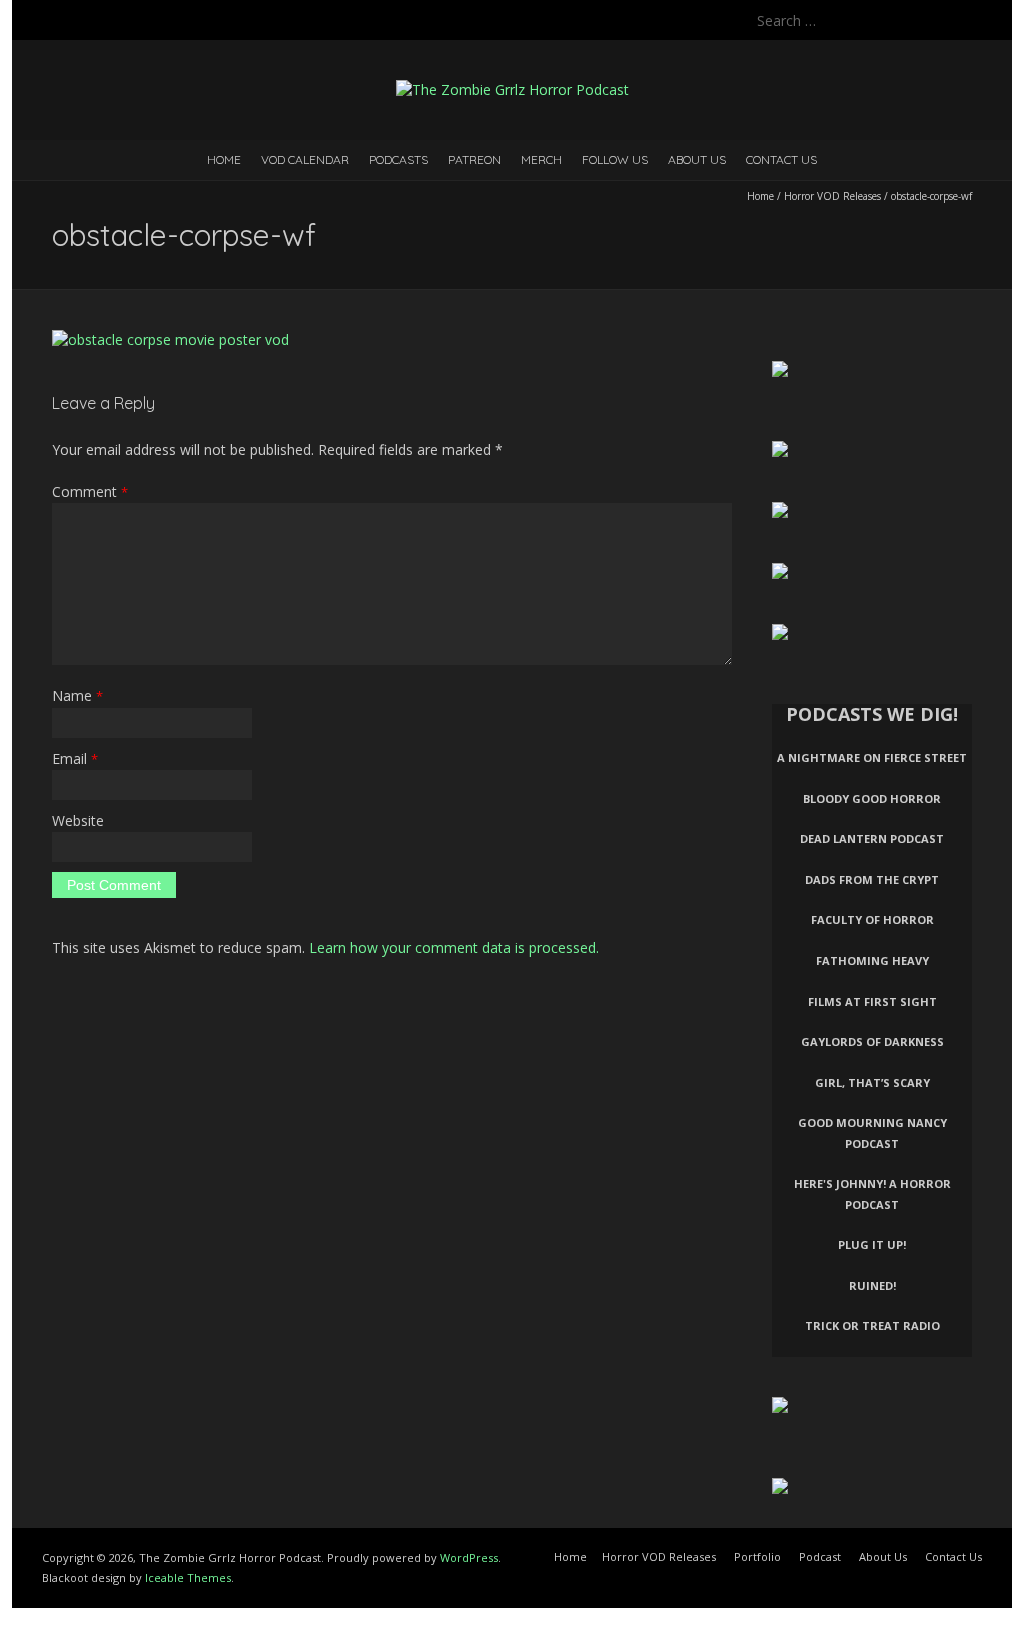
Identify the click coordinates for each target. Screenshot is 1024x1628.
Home (224, 159)
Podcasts (398, 159)
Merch (541, 159)
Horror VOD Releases (832, 196)
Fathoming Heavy (872, 960)
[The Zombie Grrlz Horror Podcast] (512, 89)
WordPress (469, 1557)
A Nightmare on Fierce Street (872, 757)
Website (78, 820)
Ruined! (872, 1285)
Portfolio (757, 1556)
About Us (697, 159)
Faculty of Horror (872, 919)
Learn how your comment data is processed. (454, 947)
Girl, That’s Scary (872, 1082)
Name (77, 695)
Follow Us (615, 159)
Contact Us (781, 159)
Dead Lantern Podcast (872, 838)
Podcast (820, 1556)
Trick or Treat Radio (872, 1325)
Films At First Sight (872, 1001)
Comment (90, 491)
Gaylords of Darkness (872, 1041)
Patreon (474, 159)
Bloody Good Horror (872, 798)
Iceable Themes (188, 1577)
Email (75, 758)
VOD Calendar (305, 159)
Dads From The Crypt (872, 879)
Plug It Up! (872, 1244)
